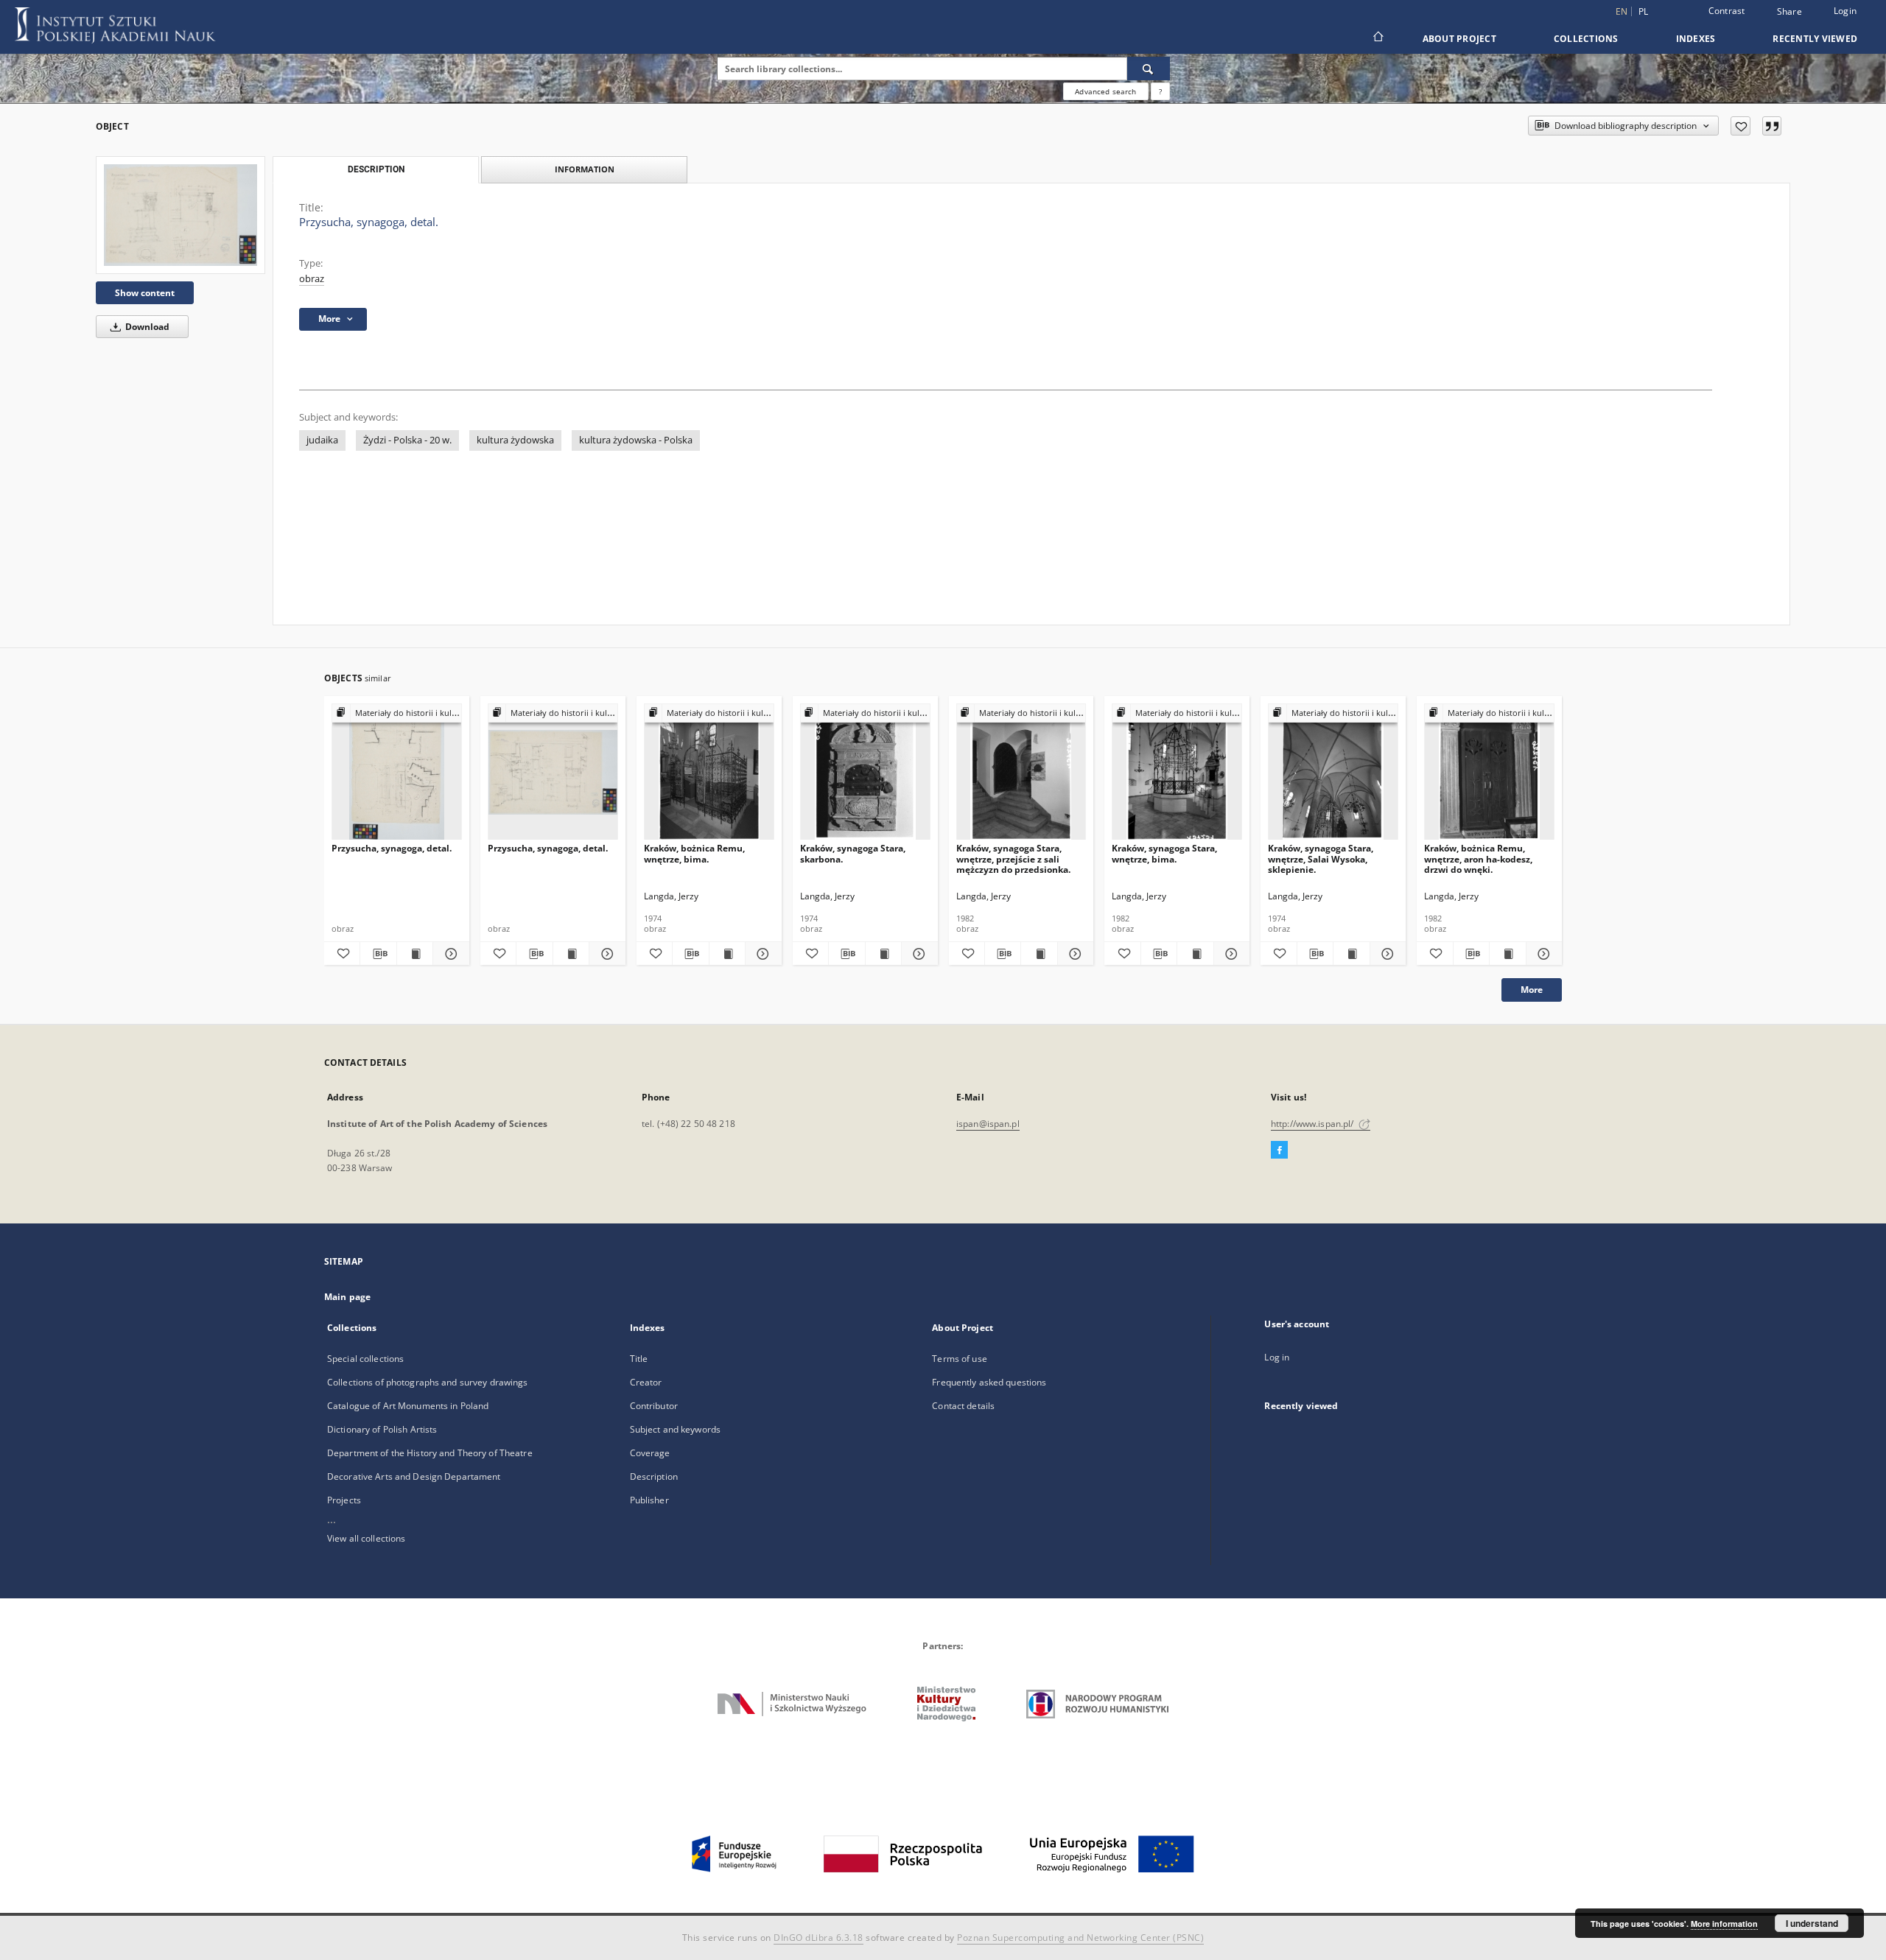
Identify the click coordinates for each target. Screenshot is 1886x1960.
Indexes (1696, 39)
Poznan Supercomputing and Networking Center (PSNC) (1080, 1938)
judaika (322, 440)
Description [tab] (376, 169)
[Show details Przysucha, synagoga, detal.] (449, 954)
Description (654, 1476)
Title (639, 1359)
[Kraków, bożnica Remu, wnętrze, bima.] (709, 772)
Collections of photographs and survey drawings (428, 1382)
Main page (347, 1297)
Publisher (649, 1500)
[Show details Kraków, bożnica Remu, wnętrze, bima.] (761, 954)
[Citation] (1772, 126)
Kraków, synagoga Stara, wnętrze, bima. (1164, 853)
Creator (646, 1382)
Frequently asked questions (989, 1382)
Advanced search (1105, 91)
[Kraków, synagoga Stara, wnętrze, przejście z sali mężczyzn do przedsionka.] (1021, 772)
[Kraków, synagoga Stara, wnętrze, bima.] (1177, 772)
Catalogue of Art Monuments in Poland (408, 1406)
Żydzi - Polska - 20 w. (407, 440)
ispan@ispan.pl (988, 1124)
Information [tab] (585, 169)
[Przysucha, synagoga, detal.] (180, 215)
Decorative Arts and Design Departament (414, 1476)
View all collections (366, 1538)
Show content (145, 293)
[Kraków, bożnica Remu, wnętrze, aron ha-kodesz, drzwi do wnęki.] (1489, 772)
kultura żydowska (515, 440)
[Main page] (1377, 38)
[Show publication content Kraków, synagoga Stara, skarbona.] (883, 954)
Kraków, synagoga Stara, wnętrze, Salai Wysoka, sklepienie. (1321, 858)
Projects (344, 1500)
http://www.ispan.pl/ (1314, 1124)
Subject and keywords (675, 1429)
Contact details (963, 1406)
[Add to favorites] (1740, 126)
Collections (1586, 39)
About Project (1459, 39)
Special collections (365, 1359)
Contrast (1727, 11)
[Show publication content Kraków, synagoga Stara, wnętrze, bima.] (1195, 954)
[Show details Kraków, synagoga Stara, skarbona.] (917, 954)
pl (1644, 11)
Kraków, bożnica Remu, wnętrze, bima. (694, 853)
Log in (1277, 1357)
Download (146, 327)
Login (1845, 11)
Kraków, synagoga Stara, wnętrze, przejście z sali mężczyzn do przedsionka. (1013, 858)
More (1532, 990)
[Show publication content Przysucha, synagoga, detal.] (415, 954)
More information (1724, 1924)
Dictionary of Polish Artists (382, 1429)
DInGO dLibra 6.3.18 (818, 1938)
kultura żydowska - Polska (636, 440)
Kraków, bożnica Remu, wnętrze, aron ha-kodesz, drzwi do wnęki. (1478, 858)
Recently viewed (1815, 39)
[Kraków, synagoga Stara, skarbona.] (865, 772)
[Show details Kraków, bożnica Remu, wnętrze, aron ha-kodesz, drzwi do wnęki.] (1542, 954)
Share (1789, 12)
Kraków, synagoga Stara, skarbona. (853, 853)
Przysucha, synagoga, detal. (392, 848)
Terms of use (959, 1359)
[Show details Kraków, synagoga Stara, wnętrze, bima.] (1230, 954)
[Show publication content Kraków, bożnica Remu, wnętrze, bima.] (727, 954)
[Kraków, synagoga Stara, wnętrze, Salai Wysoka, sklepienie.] (1333, 772)
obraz (312, 279)
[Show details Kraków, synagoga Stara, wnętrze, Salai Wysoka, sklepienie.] (1386, 954)
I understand (1812, 1923)
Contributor (654, 1406)
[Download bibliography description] (378, 954)
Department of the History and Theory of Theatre (430, 1453)
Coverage (650, 1453)
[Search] (1149, 69)
